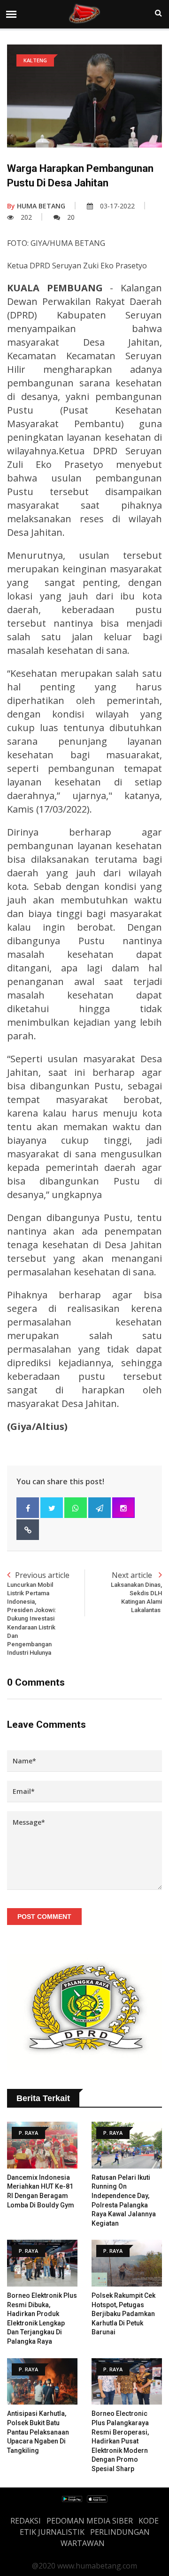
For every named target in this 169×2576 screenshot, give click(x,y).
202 (26, 217)
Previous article (38, 1613)
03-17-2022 (117, 206)
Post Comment (44, 1917)
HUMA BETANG (36, 206)
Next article (136, 1592)
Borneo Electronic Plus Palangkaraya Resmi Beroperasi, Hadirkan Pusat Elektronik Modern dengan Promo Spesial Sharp (120, 2441)
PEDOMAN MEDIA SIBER (90, 2521)
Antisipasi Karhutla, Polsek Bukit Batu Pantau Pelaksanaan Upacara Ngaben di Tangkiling (38, 2432)
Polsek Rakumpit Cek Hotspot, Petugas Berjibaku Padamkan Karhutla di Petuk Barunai (123, 2314)
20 (71, 217)
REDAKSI (26, 2521)
